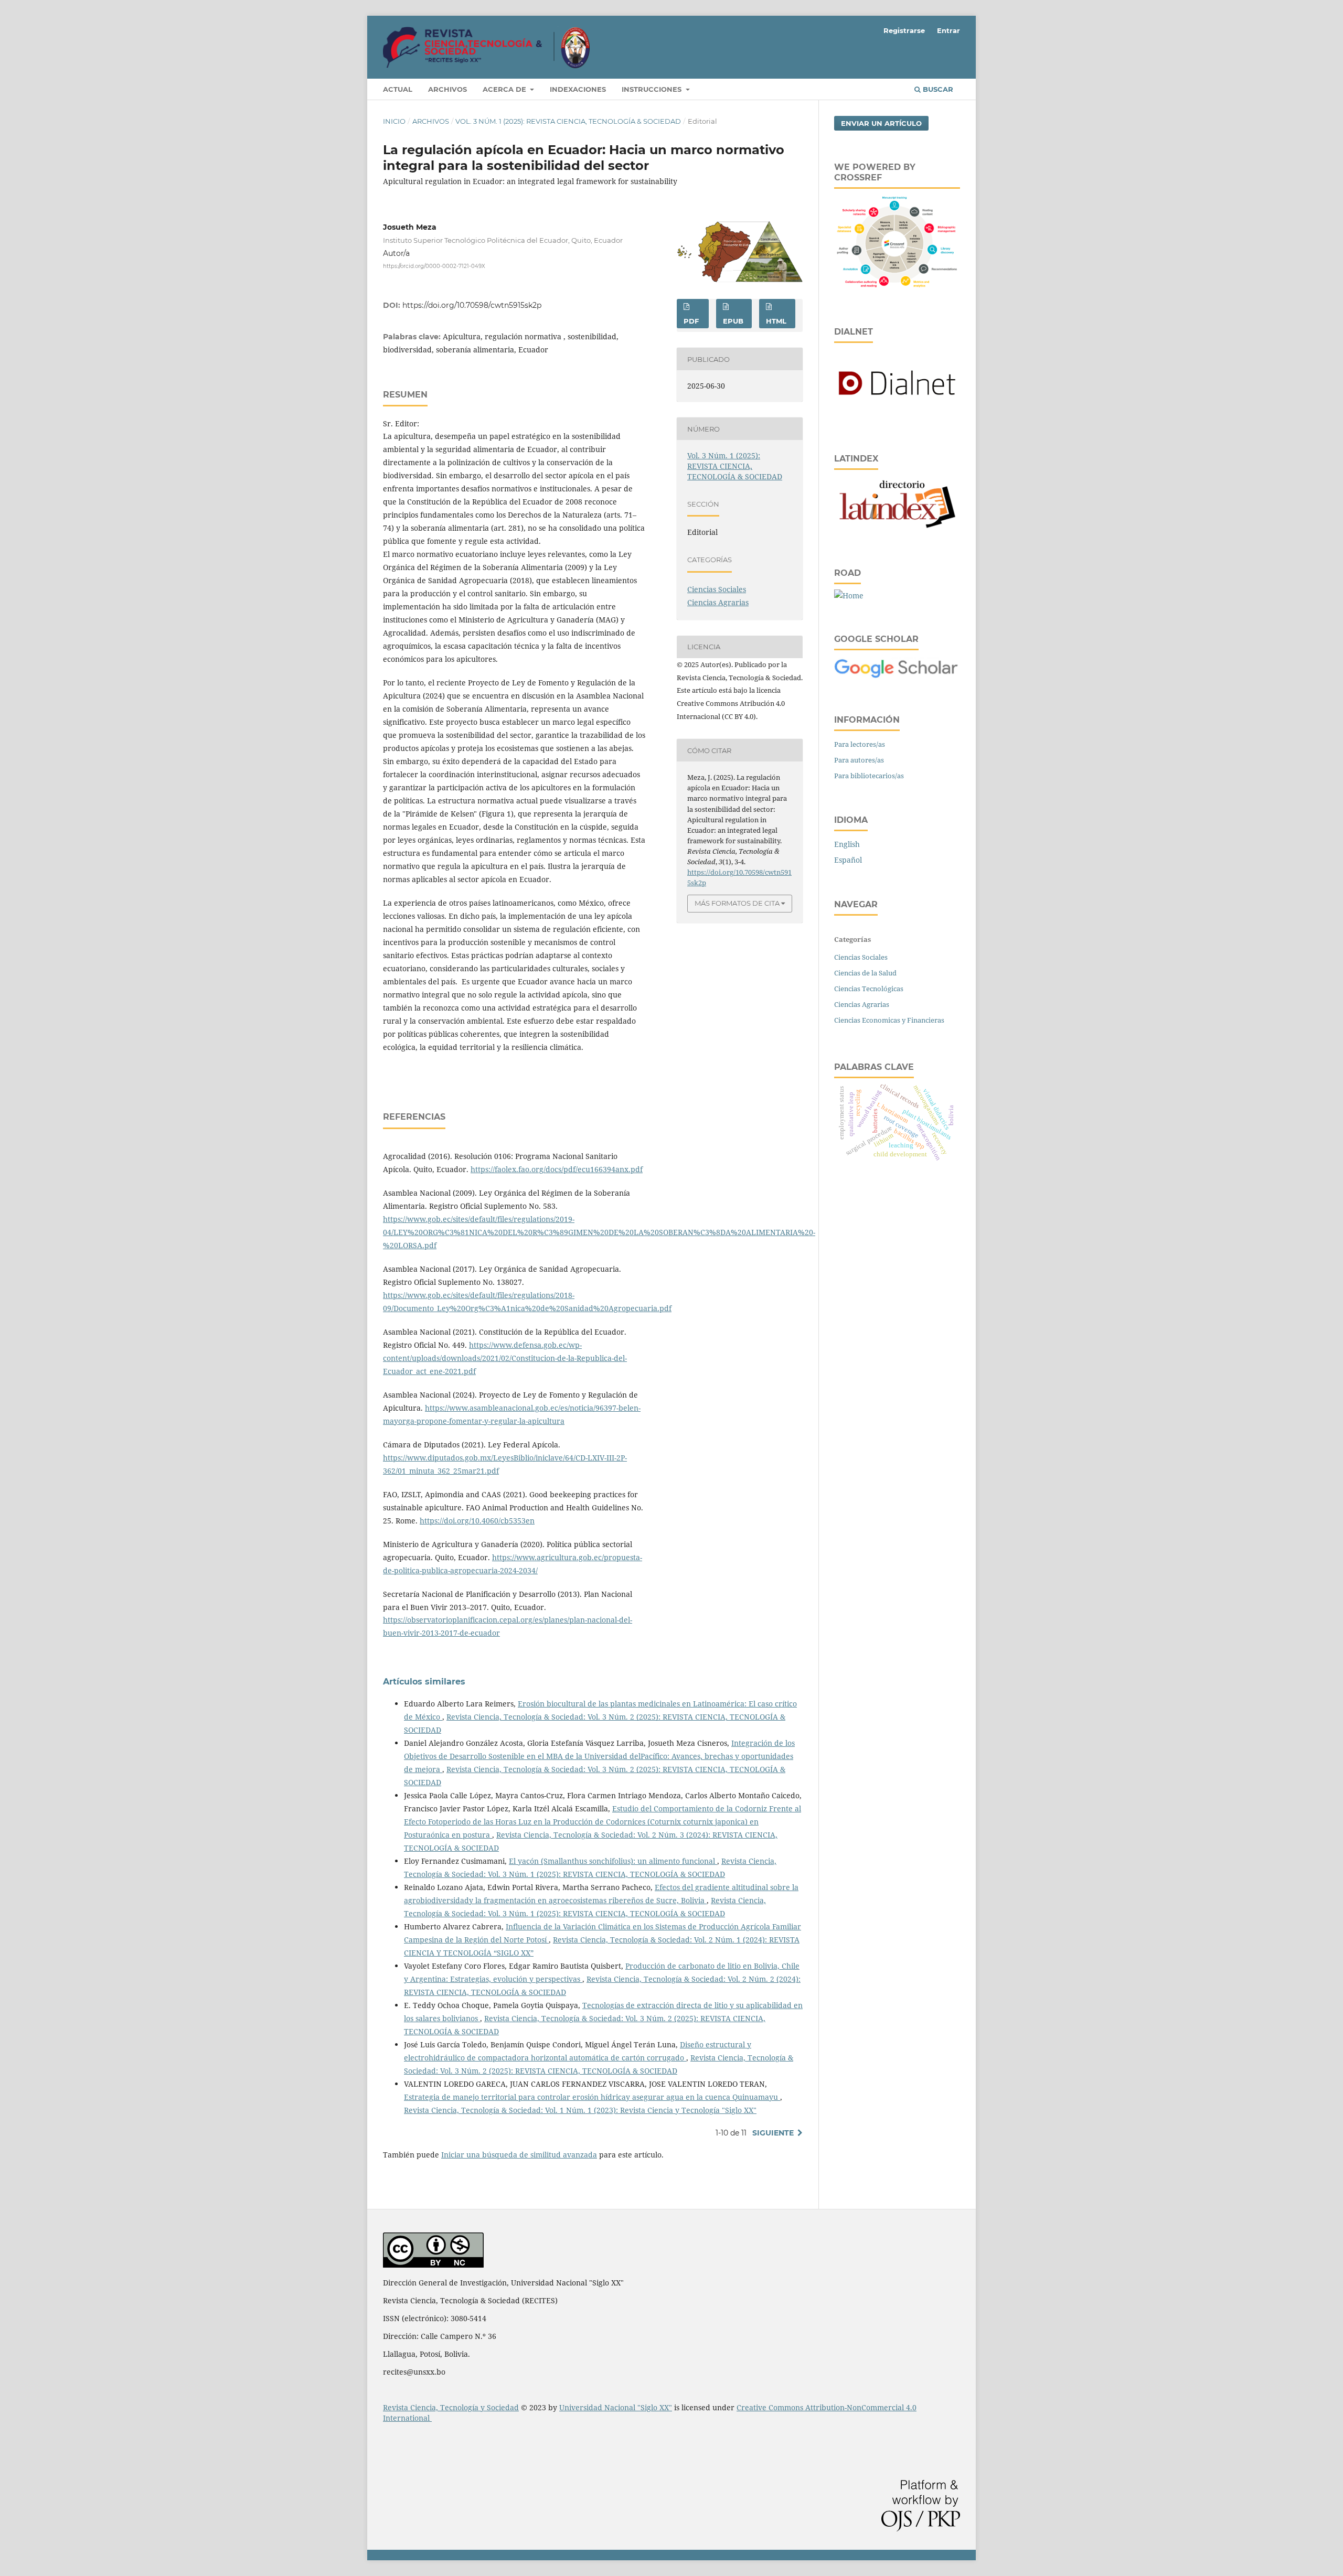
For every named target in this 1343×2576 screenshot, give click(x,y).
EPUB (733, 321)
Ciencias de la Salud (865, 973)
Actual (398, 89)
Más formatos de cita (737, 903)
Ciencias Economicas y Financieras (889, 1020)
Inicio (394, 121)
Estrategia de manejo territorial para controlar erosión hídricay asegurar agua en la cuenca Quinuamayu (592, 2097)
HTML (776, 321)
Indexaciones (578, 89)
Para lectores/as (860, 744)
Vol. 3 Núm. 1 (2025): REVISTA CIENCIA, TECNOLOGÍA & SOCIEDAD (568, 121)
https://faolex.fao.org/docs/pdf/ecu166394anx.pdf (557, 1169)
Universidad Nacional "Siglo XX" (616, 2407)
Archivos (447, 89)
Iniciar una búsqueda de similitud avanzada (519, 2155)
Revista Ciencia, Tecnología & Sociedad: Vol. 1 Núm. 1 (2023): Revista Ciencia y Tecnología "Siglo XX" (580, 2110)
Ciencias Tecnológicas (869, 989)
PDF (691, 321)
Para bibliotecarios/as (869, 776)
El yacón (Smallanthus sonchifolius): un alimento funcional (613, 1861)
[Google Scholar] (897, 676)
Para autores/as (859, 760)
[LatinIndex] (897, 529)
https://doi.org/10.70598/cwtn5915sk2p (472, 305)
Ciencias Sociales (717, 589)
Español (848, 860)
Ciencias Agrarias (718, 602)
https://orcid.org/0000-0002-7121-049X (434, 266)
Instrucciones (653, 89)
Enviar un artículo (881, 123)
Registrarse (904, 30)
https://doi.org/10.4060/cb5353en (477, 1521)
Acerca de (505, 89)
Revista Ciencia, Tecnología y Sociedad (451, 2407)
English (847, 844)
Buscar (937, 89)
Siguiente (773, 2133)
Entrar (948, 30)
